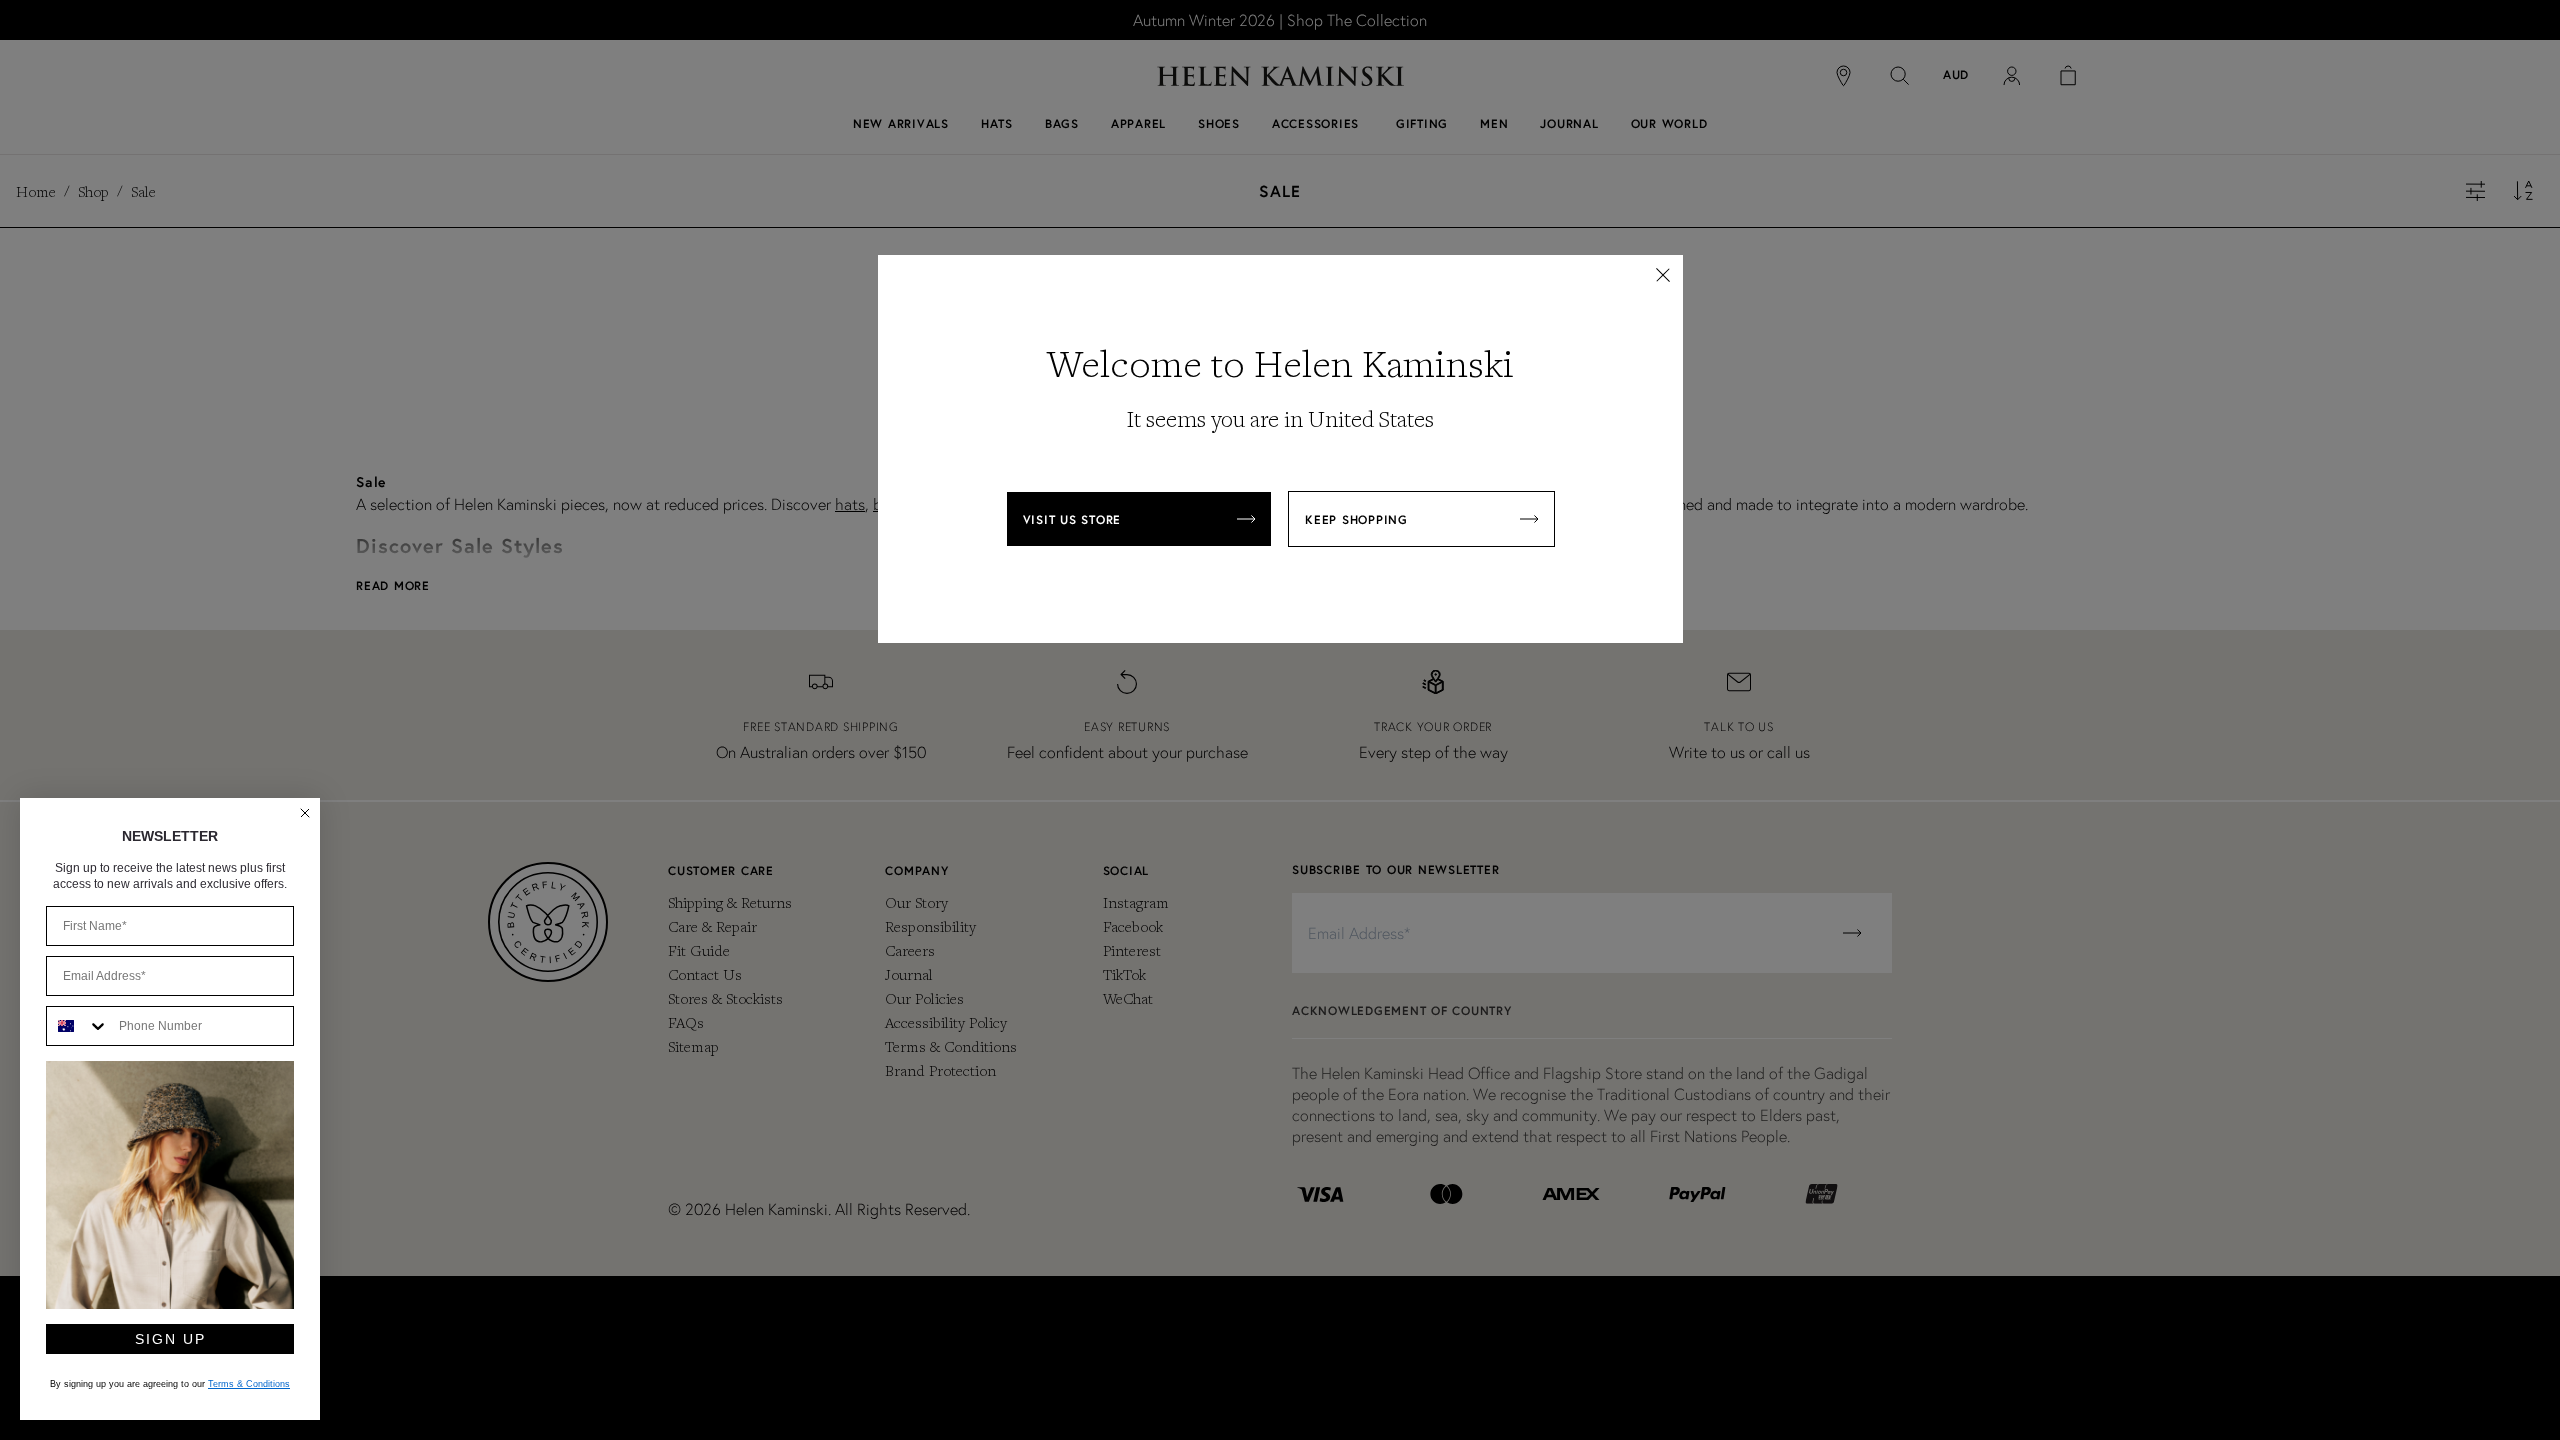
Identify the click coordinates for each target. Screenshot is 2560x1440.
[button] (1663, 275)
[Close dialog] (305, 813)
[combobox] (78, 1026)
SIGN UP (170, 1339)
